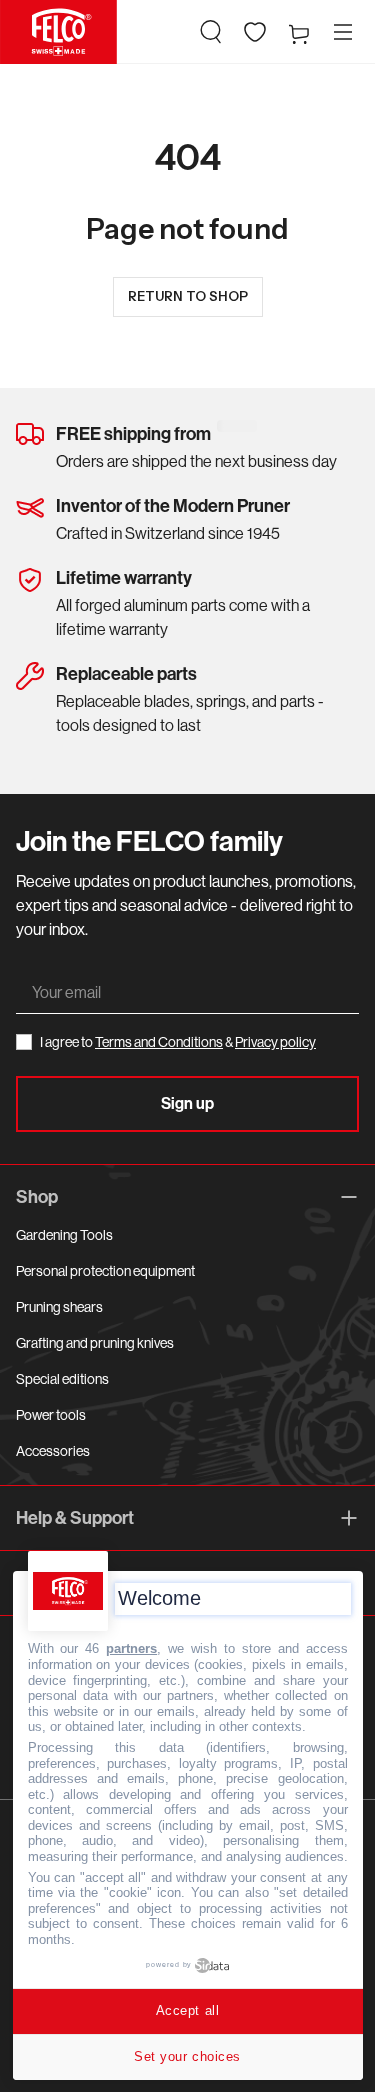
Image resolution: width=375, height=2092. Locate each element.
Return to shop (188, 296)
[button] (211, 32)
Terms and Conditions (159, 1042)
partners (131, 1648)
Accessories (53, 1451)
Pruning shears (59, 1307)
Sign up (187, 1103)
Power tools (51, 1415)
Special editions (62, 1379)
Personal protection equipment (105, 1271)
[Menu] (343, 32)
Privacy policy (275, 1042)
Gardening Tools (64, 1235)
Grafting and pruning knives (95, 1343)
